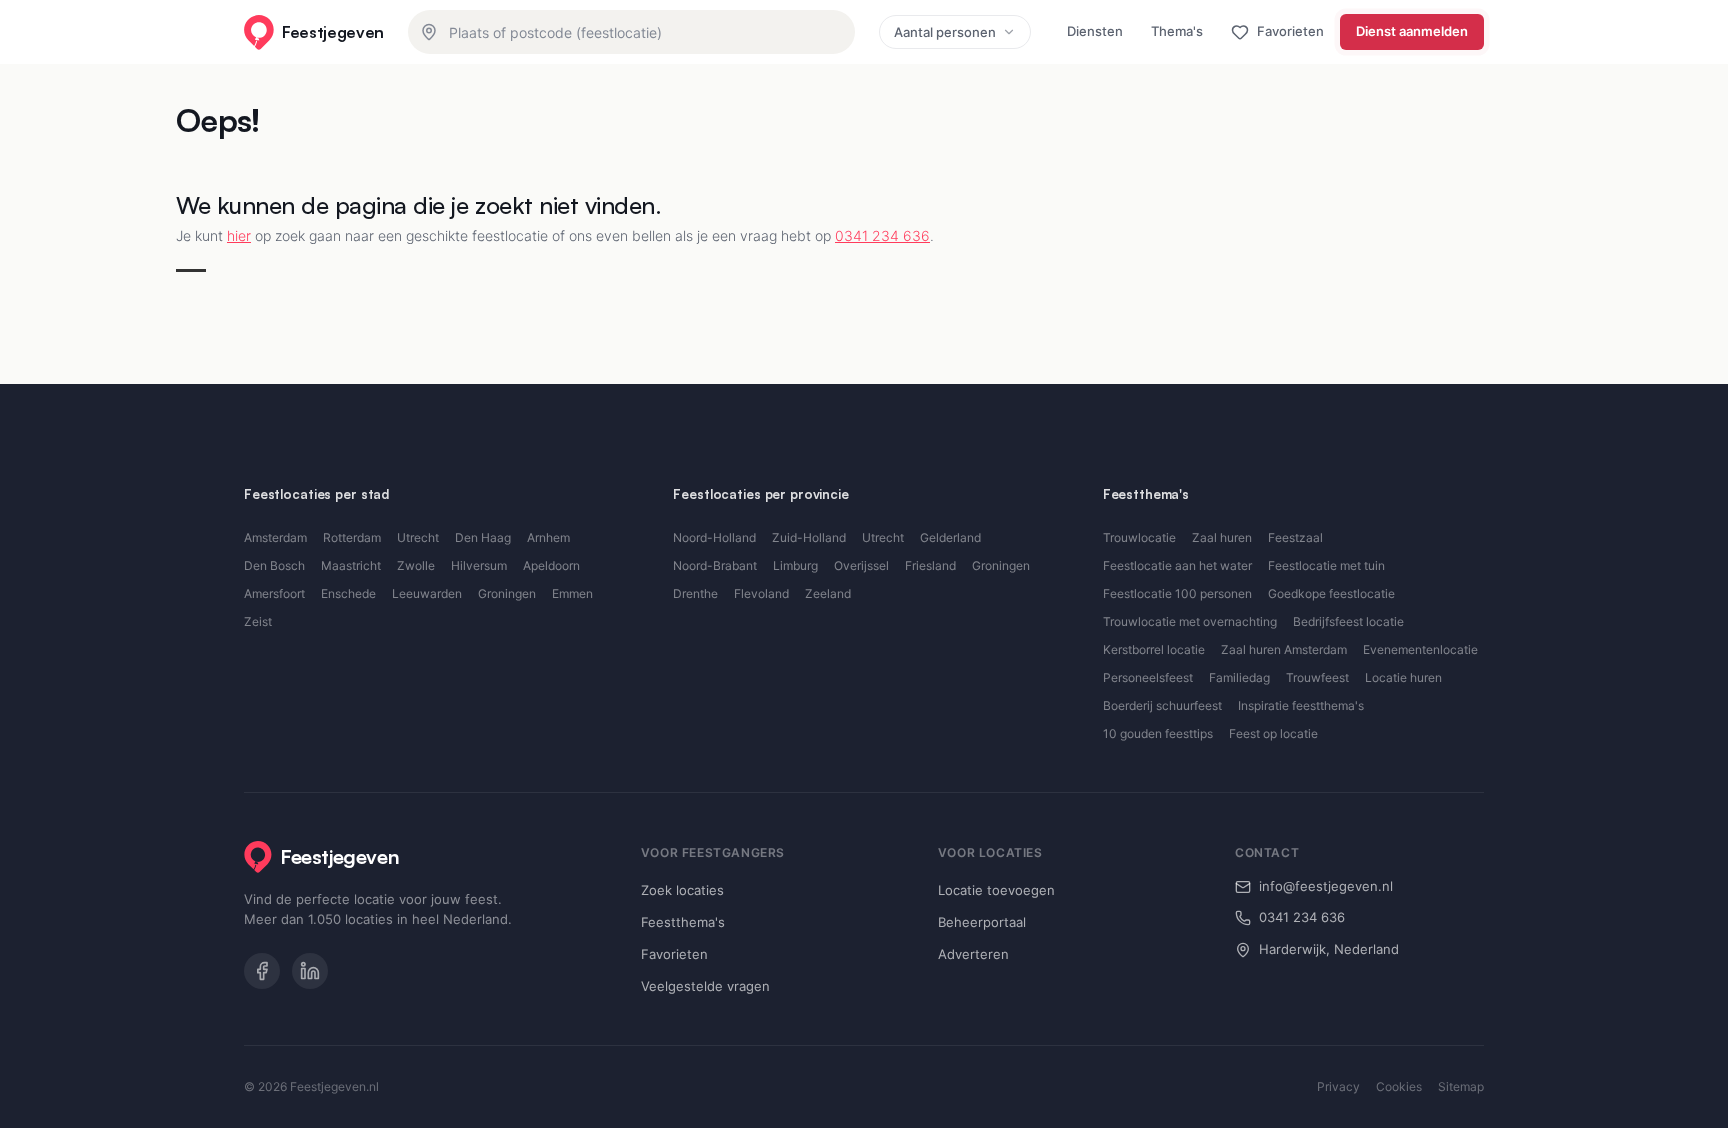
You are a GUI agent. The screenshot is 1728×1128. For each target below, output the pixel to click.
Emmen (572, 593)
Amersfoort (274, 593)
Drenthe (695, 593)
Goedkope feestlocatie (1331, 593)
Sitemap (1461, 1086)
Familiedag (1239, 677)
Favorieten (674, 954)
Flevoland (761, 593)
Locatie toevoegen (996, 890)
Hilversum (479, 565)
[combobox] (631, 32)
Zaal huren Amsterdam (1284, 649)
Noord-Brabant (715, 565)
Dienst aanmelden (1412, 31)
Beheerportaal (982, 922)
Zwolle (416, 565)
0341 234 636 (882, 235)
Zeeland (828, 593)
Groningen (507, 593)
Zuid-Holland (809, 537)
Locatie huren (1403, 677)
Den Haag (483, 537)
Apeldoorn (551, 565)
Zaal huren (1222, 537)
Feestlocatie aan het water (1177, 565)
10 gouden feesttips (1158, 733)
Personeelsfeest (1148, 677)
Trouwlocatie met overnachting (1190, 621)
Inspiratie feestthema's (1301, 705)
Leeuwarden (427, 593)
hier (239, 235)
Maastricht (351, 565)
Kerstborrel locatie (1154, 649)
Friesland (930, 565)
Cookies (1399, 1086)
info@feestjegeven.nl (1326, 886)
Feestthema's (683, 922)
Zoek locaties (682, 890)
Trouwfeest (1317, 677)
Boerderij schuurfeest (1162, 705)
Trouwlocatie (1139, 537)
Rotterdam (352, 537)
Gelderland (950, 537)
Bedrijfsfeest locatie (1348, 621)
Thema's (1177, 31)
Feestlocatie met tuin (1326, 565)
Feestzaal (1295, 537)
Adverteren (973, 954)
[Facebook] (262, 971)
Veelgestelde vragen (705, 986)
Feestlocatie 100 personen (1177, 593)
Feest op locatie (1273, 733)
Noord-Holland (714, 537)
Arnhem (548, 537)
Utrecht (418, 537)
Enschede (348, 593)
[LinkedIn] (310, 971)
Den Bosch (274, 565)
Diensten (1095, 31)
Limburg (795, 565)
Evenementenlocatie (1420, 649)
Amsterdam (275, 537)
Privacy (1338, 1086)
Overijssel (861, 565)
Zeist (258, 621)
